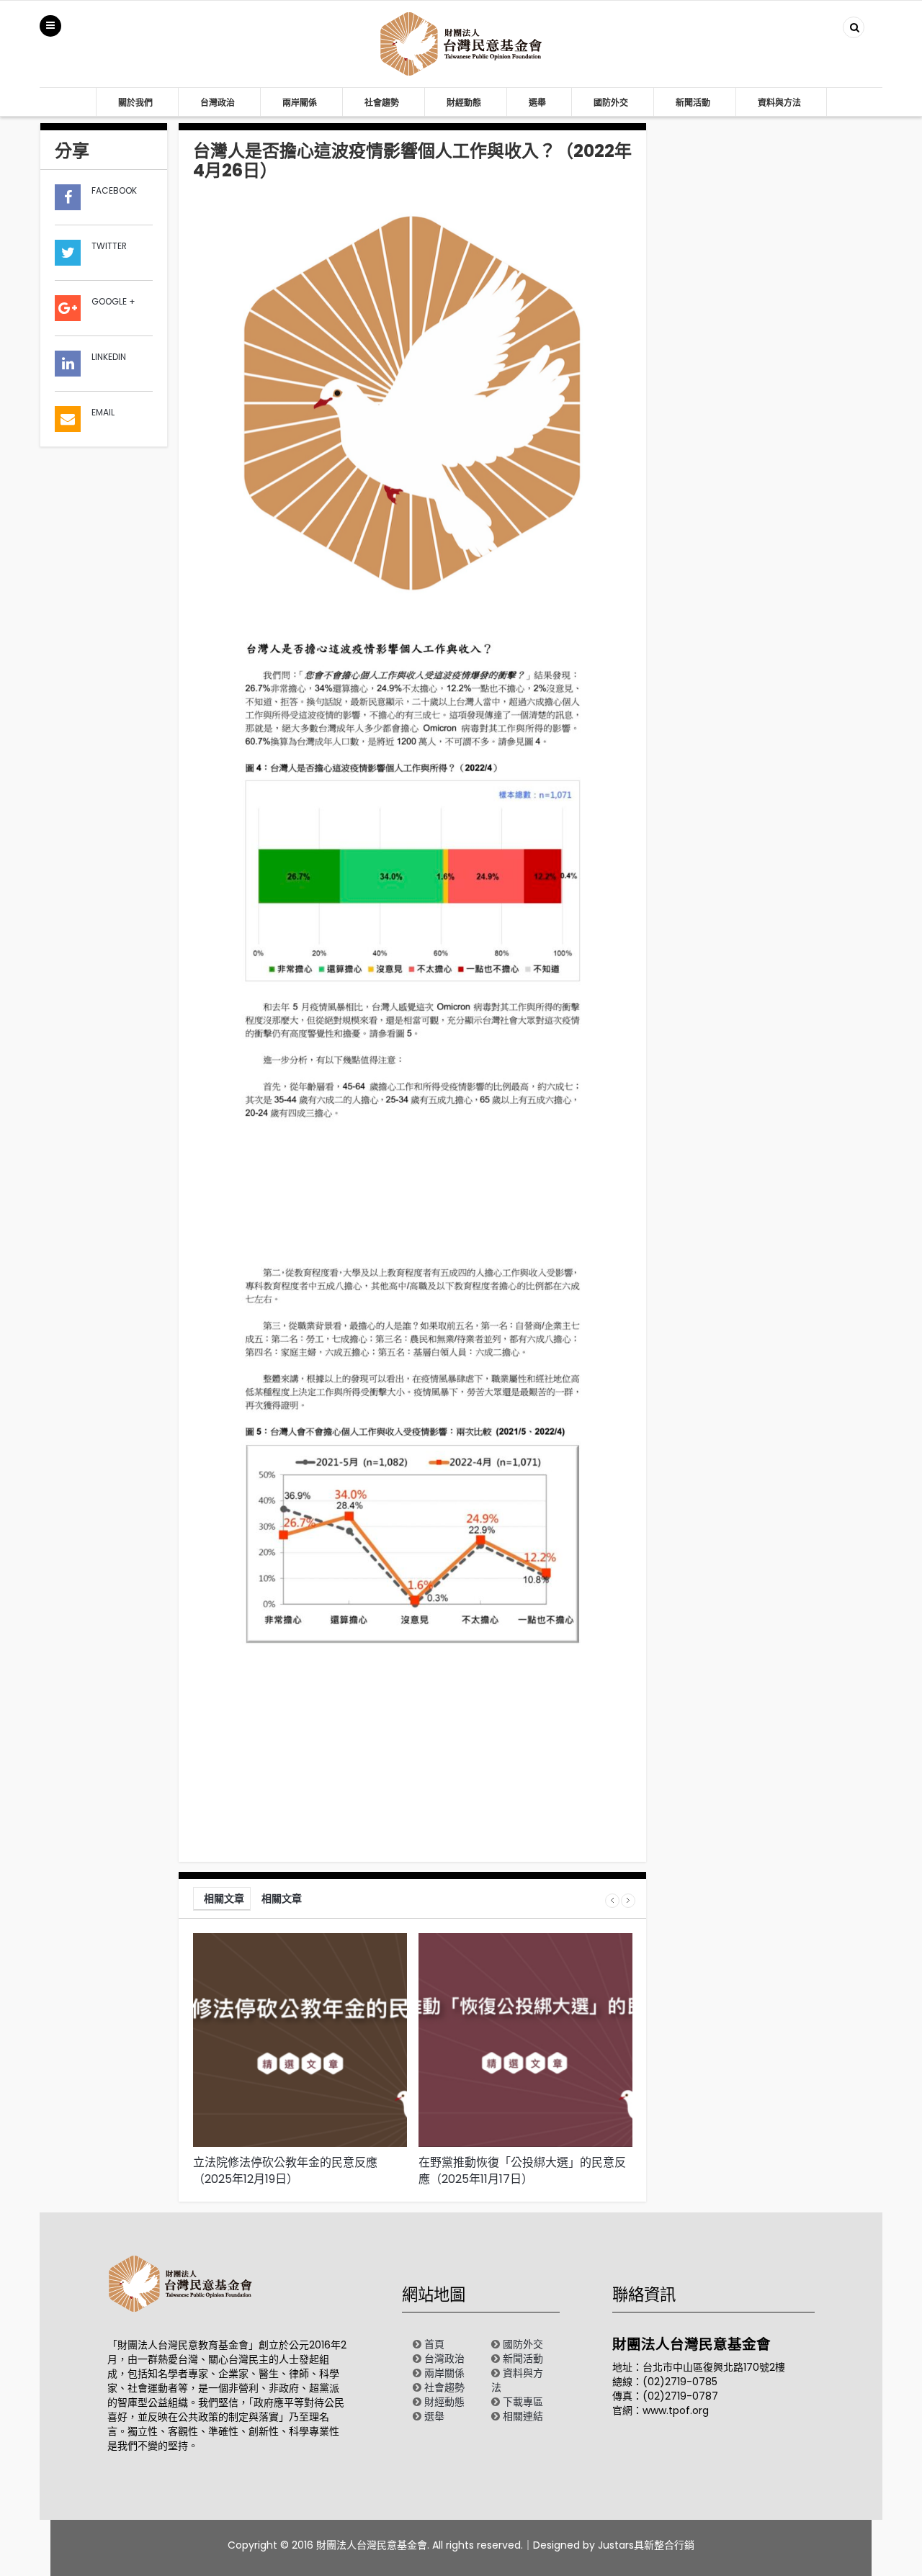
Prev (612, 1901)
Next (628, 1901)
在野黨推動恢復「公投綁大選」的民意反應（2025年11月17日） (522, 2171)
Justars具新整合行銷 (646, 2545)
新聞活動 (693, 103)
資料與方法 (779, 103)
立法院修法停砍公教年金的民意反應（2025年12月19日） (285, 2171)
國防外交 (611, 103)
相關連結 (523, 2416)
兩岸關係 (300, 103)
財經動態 (464, 103)
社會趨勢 (382, 103)
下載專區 (523, 2402)
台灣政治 (218, 103)
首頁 (434, 2344)
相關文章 (224, 1899)
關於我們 (135, 103)
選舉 (537, 103)
